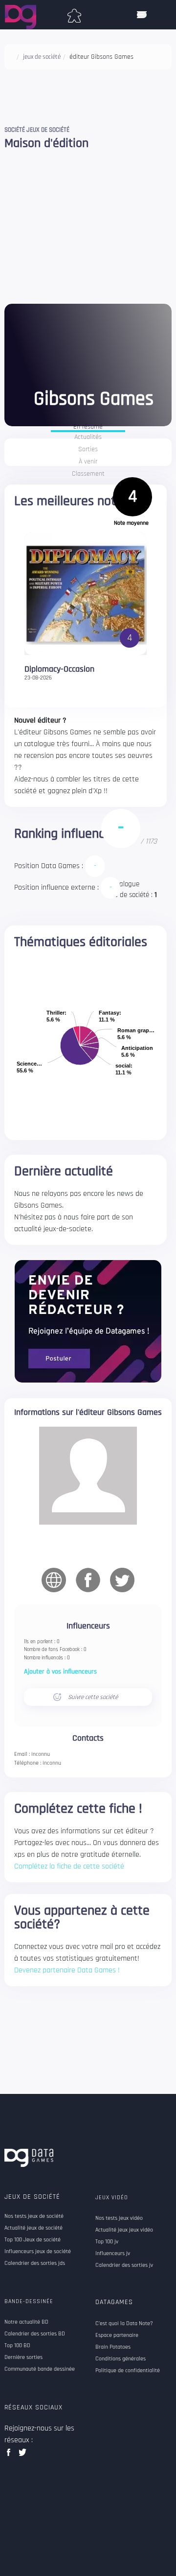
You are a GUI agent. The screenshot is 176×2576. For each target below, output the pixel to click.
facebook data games (11, 2455)
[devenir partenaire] (88, 1321)
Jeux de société (32, 2197)
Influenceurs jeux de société (38, 2252)
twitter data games (23, 2455)
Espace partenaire (117, 2335)
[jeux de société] (74, 14)
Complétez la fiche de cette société (69, 1866)
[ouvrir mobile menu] (142, 15)
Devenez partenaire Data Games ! (67, 1970)
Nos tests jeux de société (34, 2216)
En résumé (88, 427)
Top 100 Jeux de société (33, 2240)
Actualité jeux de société (33, 2228)
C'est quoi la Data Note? (124, 2324)
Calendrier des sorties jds (35, 2263)
